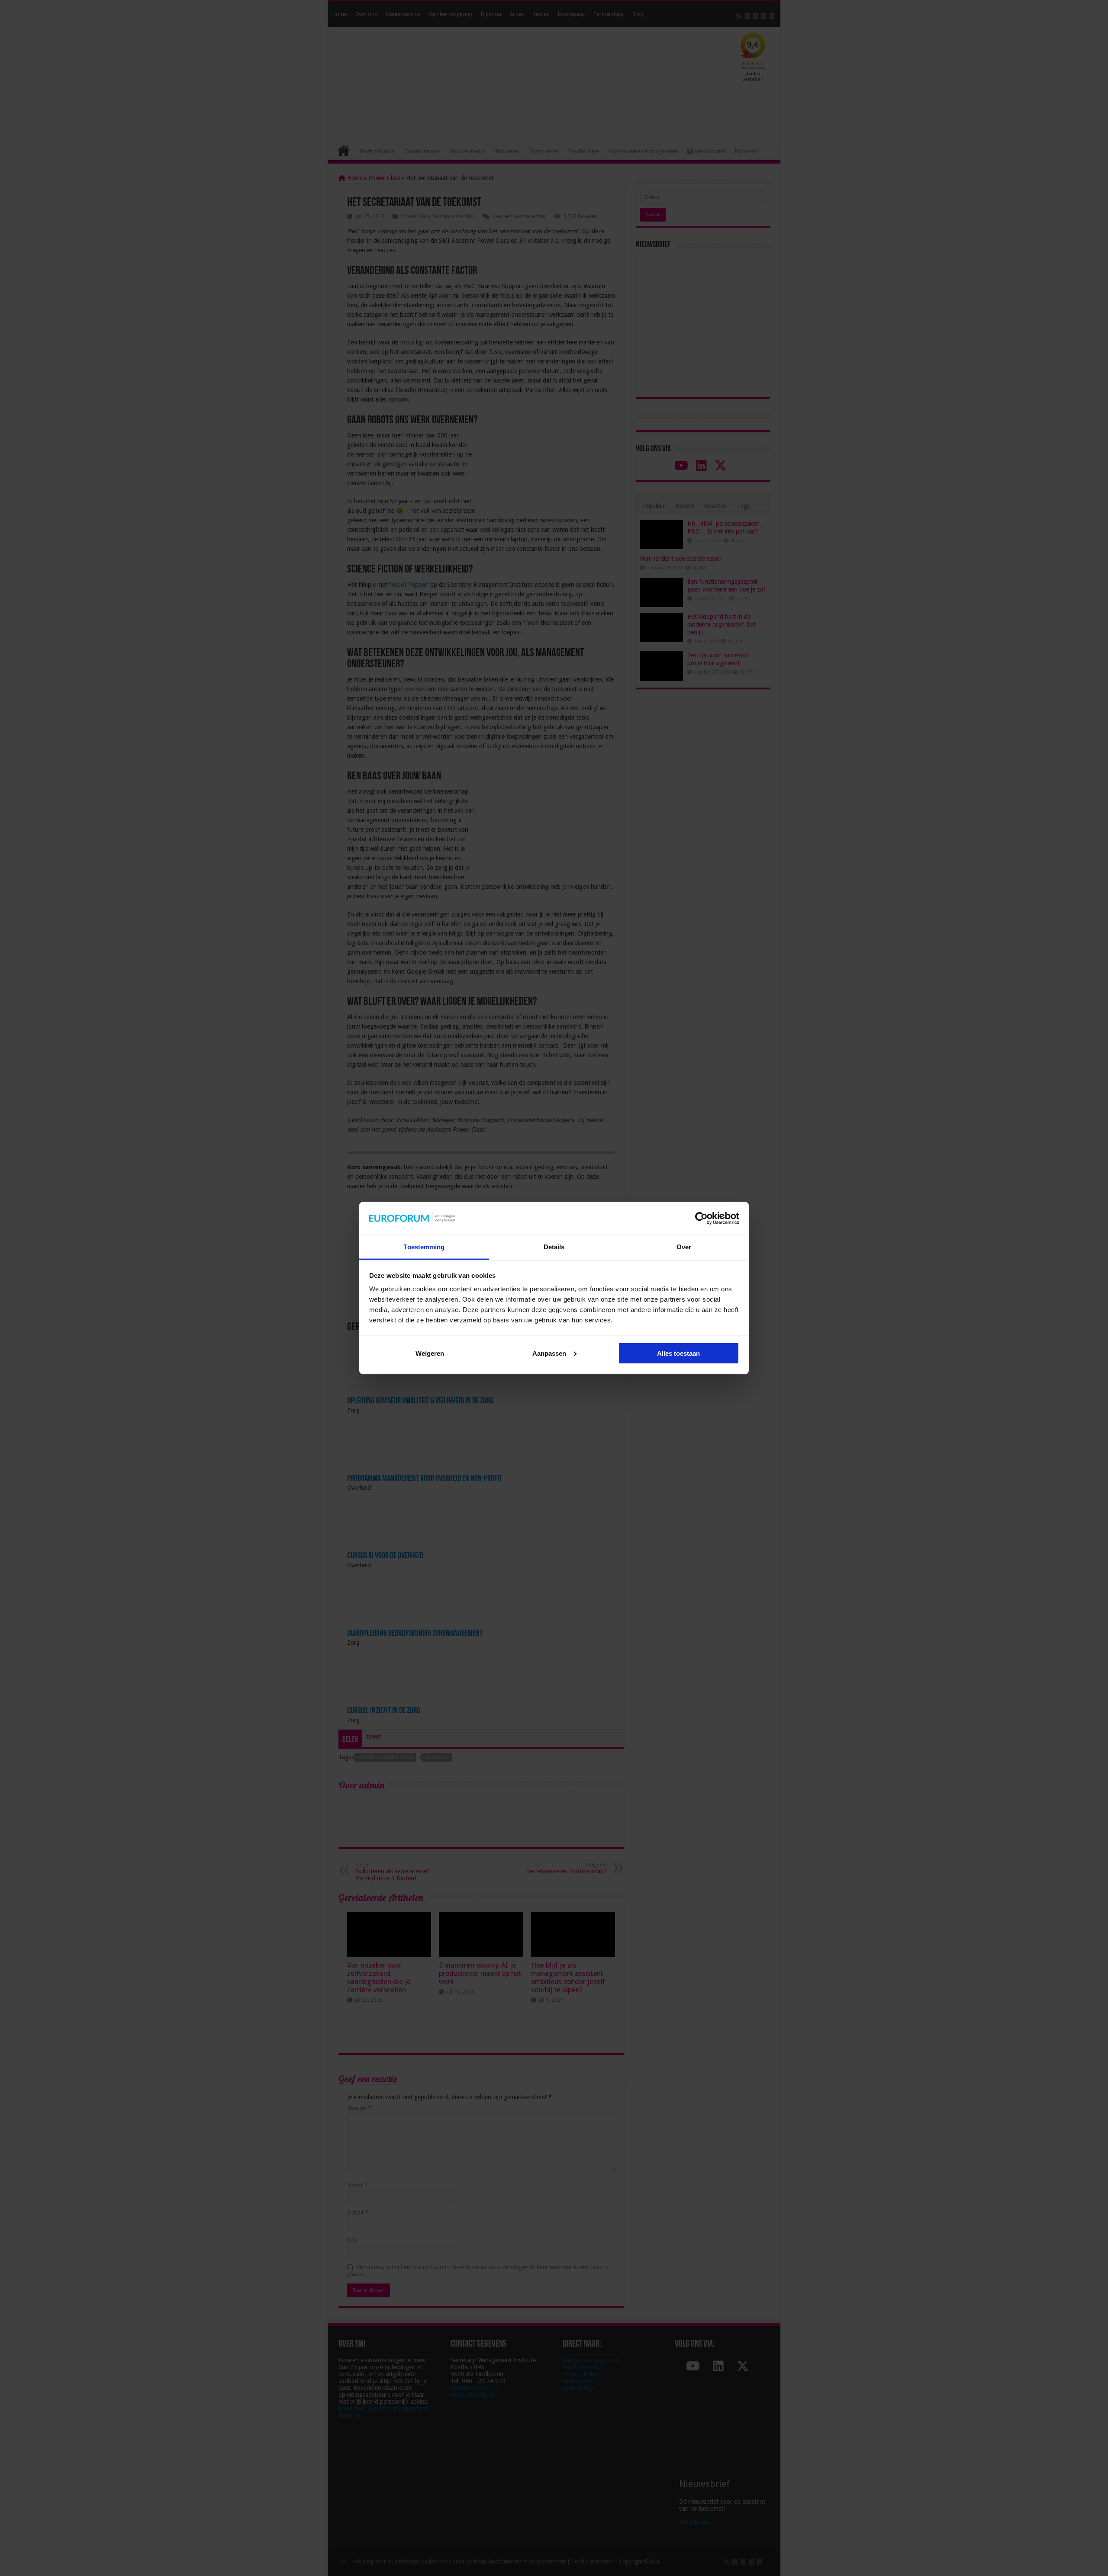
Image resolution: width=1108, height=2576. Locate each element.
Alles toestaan (678, 1353)
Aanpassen (549, 1353)
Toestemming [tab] (424, 1247)
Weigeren (430, 1353)
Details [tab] (554, 1247)
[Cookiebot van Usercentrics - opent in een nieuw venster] (701, 1218)
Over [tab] (684, 1247)
